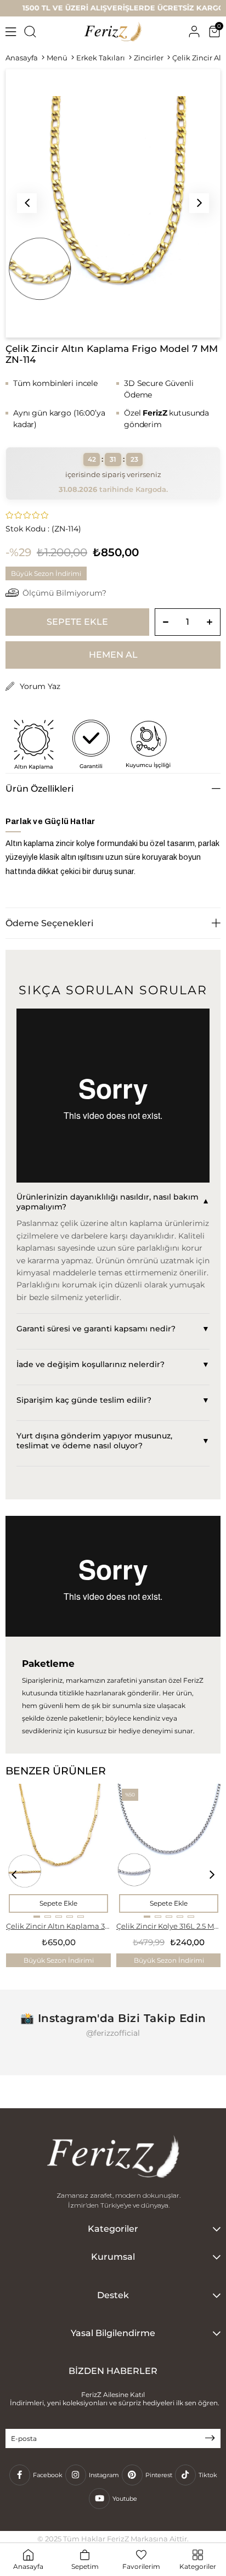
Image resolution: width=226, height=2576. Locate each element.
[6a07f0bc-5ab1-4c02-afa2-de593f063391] (113, 2158)
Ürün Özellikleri (39, 789)
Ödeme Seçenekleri (49, 923)
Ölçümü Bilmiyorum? (64, 593)
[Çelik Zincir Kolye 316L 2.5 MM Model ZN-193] (169, 1851)
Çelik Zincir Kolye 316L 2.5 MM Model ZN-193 (169, 1926)
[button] (37, 1917)
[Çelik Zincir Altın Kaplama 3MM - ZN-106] (59, 1851)
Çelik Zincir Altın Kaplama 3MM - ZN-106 (58, 1926)
